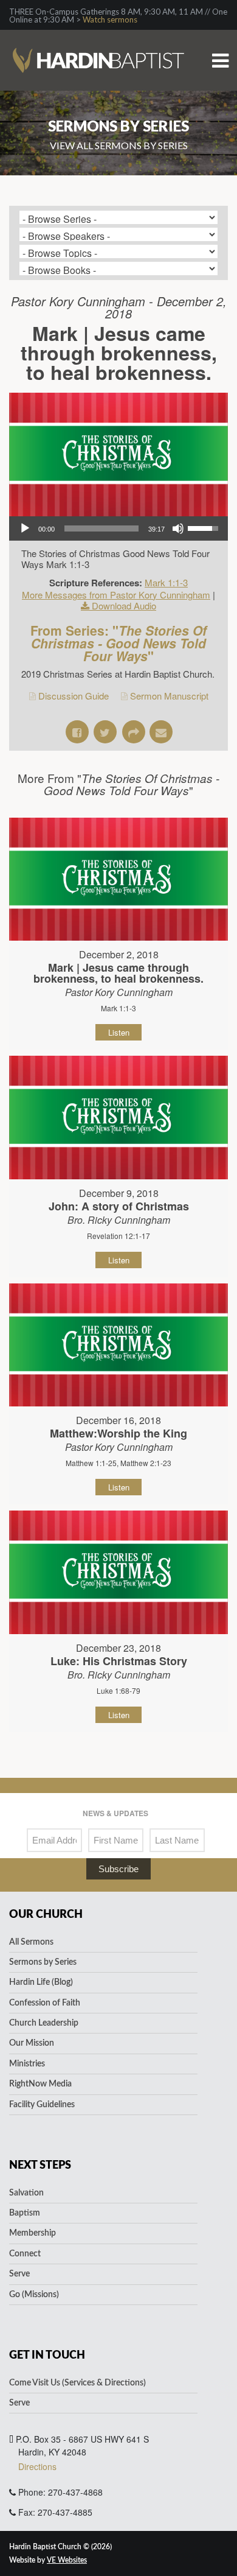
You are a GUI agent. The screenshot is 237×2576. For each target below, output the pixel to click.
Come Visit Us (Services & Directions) (77, 2383)
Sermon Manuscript (169, 696)
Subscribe (118, 1869)
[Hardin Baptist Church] (98, 41)
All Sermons (31, 1942)
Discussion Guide (74, 696)
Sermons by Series (43, 1962)
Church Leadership (44, 2023)
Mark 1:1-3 (166, 582)
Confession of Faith (45, 2003)
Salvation (26, 2193)
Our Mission (32, 2043)
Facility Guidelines (42, 2105)
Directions (37, 2466)
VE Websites (67, 2560)
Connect (25, 2254)
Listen (119, 1032)
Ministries (27, 2064)
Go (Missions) (34, 2295)
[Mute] (178, 528)
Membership (33, 2233)
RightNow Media (40, 2084)
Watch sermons (110, 19)
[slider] (101, 528)
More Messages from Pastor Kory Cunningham (116, 595)
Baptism (25, 2213)
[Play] (25, 528)
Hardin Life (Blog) (41, 1982)
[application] (118, 528)
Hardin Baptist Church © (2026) (60, 2547)
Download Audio (124, 605)
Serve (19, 2274)
